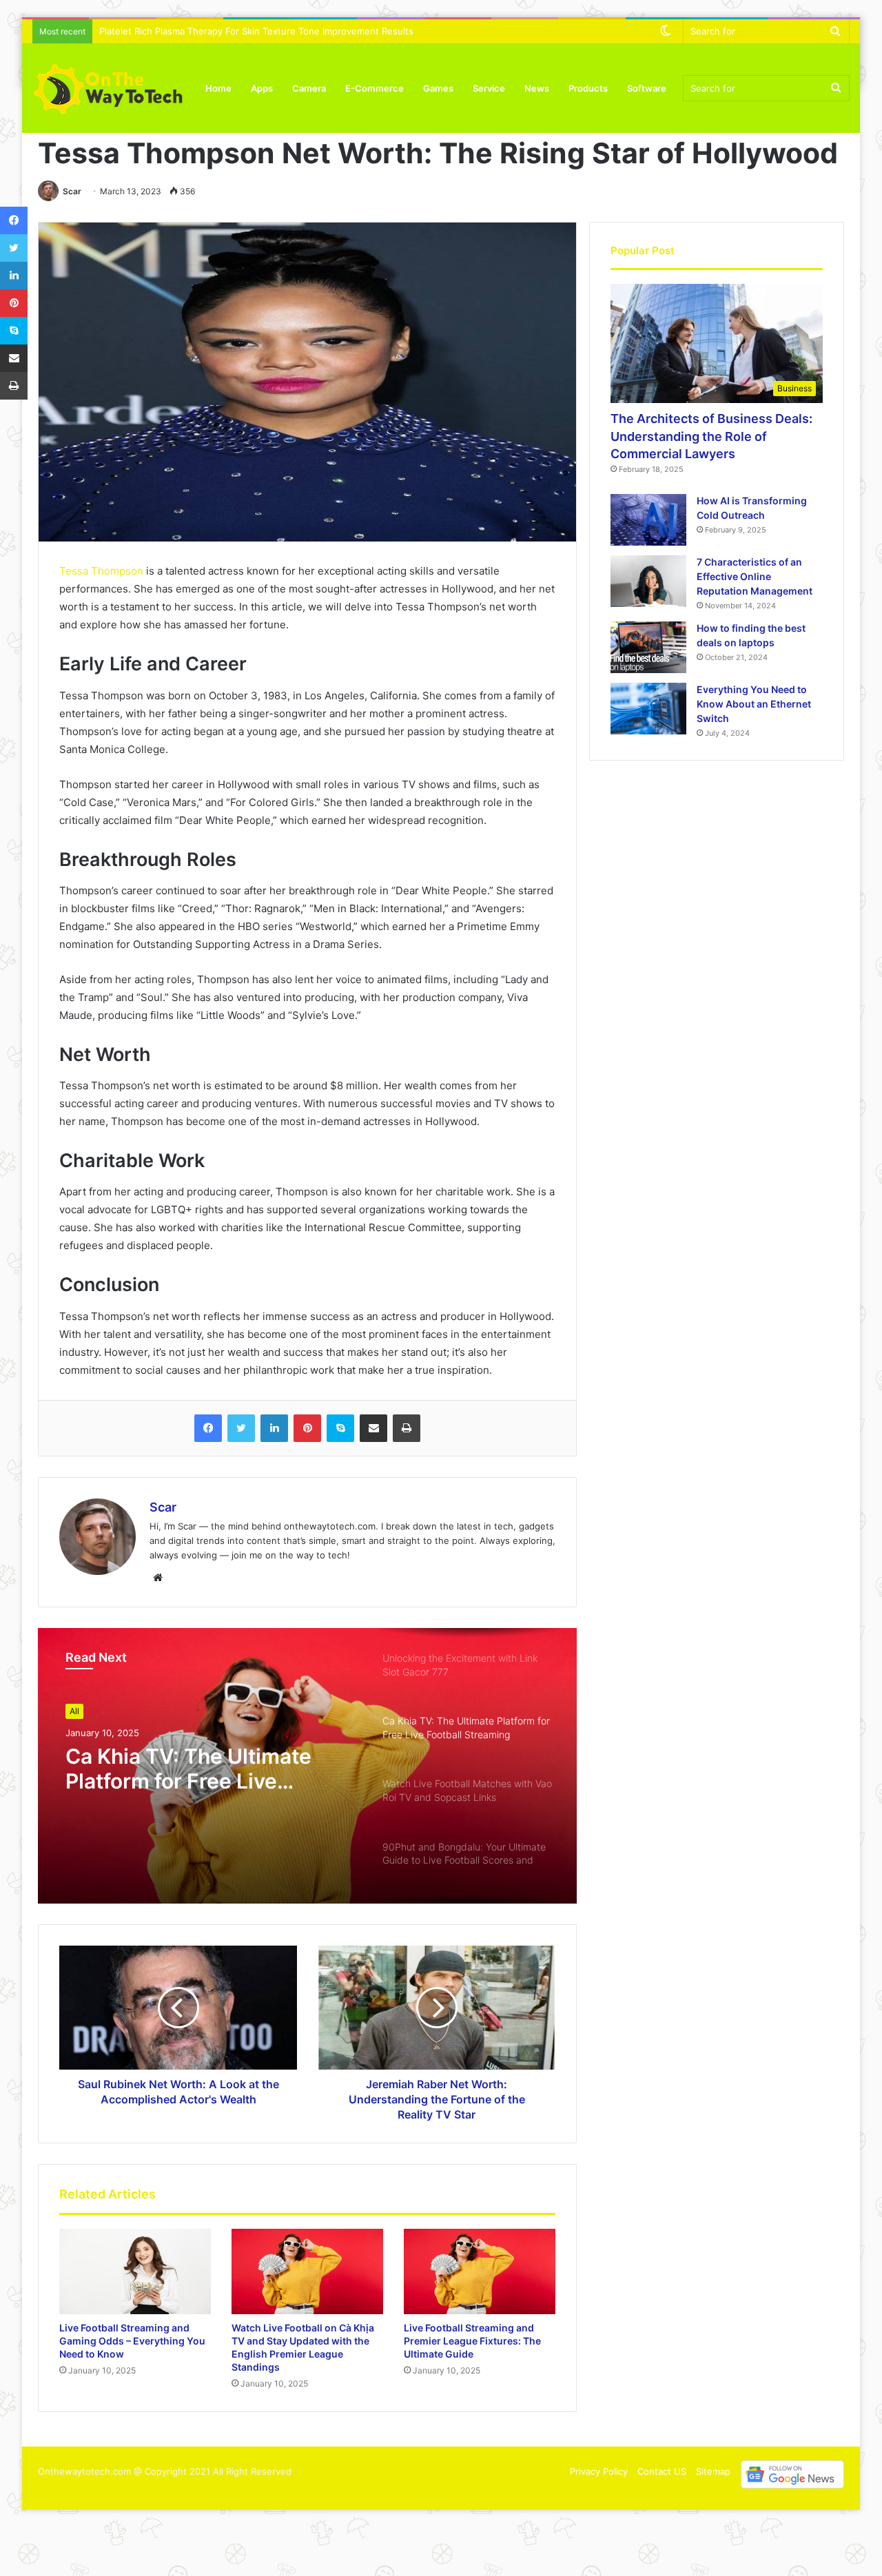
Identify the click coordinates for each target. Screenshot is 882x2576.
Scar (72, 191)
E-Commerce (375, 88)
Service (489, 88)
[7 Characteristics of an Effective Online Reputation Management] (648, 581)
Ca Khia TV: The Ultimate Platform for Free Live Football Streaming (188, 1769)
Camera (309, 88)
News (537, 88)
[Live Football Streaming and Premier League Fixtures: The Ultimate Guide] (480, 2271)
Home (218, 88)
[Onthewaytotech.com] (108, 88)
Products (588, 88)
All (74, 1711)
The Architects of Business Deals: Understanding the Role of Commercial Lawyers (711, 436)
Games (438, 88)
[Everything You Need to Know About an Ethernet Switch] (648, 709)
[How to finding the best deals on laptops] (648, 647)
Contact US (662, 2471)
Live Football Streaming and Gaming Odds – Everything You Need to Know (132, 2341)
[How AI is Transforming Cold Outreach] (648, 520)
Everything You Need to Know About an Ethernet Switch (754, 704)
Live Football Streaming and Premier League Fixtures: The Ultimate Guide (472, 2341)
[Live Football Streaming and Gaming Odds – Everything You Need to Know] (135, 2271)
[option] (307, 1766)
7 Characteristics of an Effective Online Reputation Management (755, 576)
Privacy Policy (599, 2471)
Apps (262, 88)
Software (647, 88)
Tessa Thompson (101, 571)
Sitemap (713, 2471)
